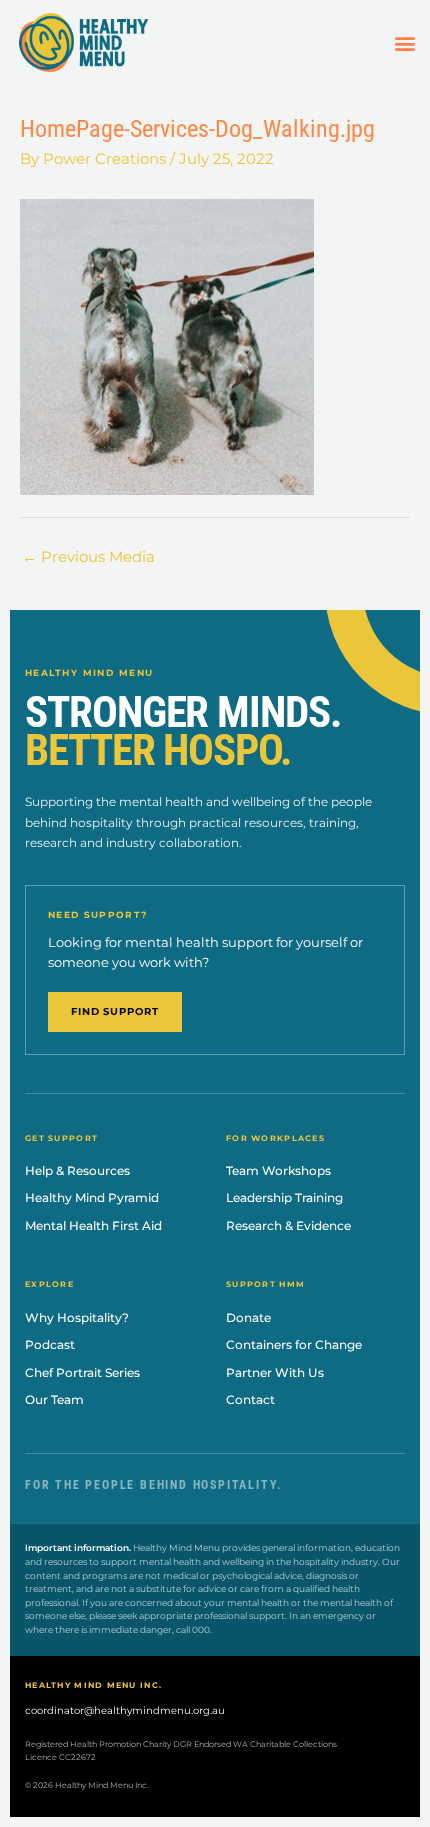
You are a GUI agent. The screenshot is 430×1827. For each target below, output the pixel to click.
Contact (250, 1399)
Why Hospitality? (77, 1317)
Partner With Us (275, 1372)
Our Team (54, 1399)
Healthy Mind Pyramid (92, 1197)
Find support (115, 1011)
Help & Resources (77, 1170)
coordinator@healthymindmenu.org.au (125, 1710)
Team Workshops (278, 1170)
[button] (404, 42)
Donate (248, 1317)
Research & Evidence (288, 1225)
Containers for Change (294, 1344)
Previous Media (88, 557)
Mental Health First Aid (93, 1225)
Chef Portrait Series (82, 1372)
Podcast (50, 1344)
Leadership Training (284, 1197)
